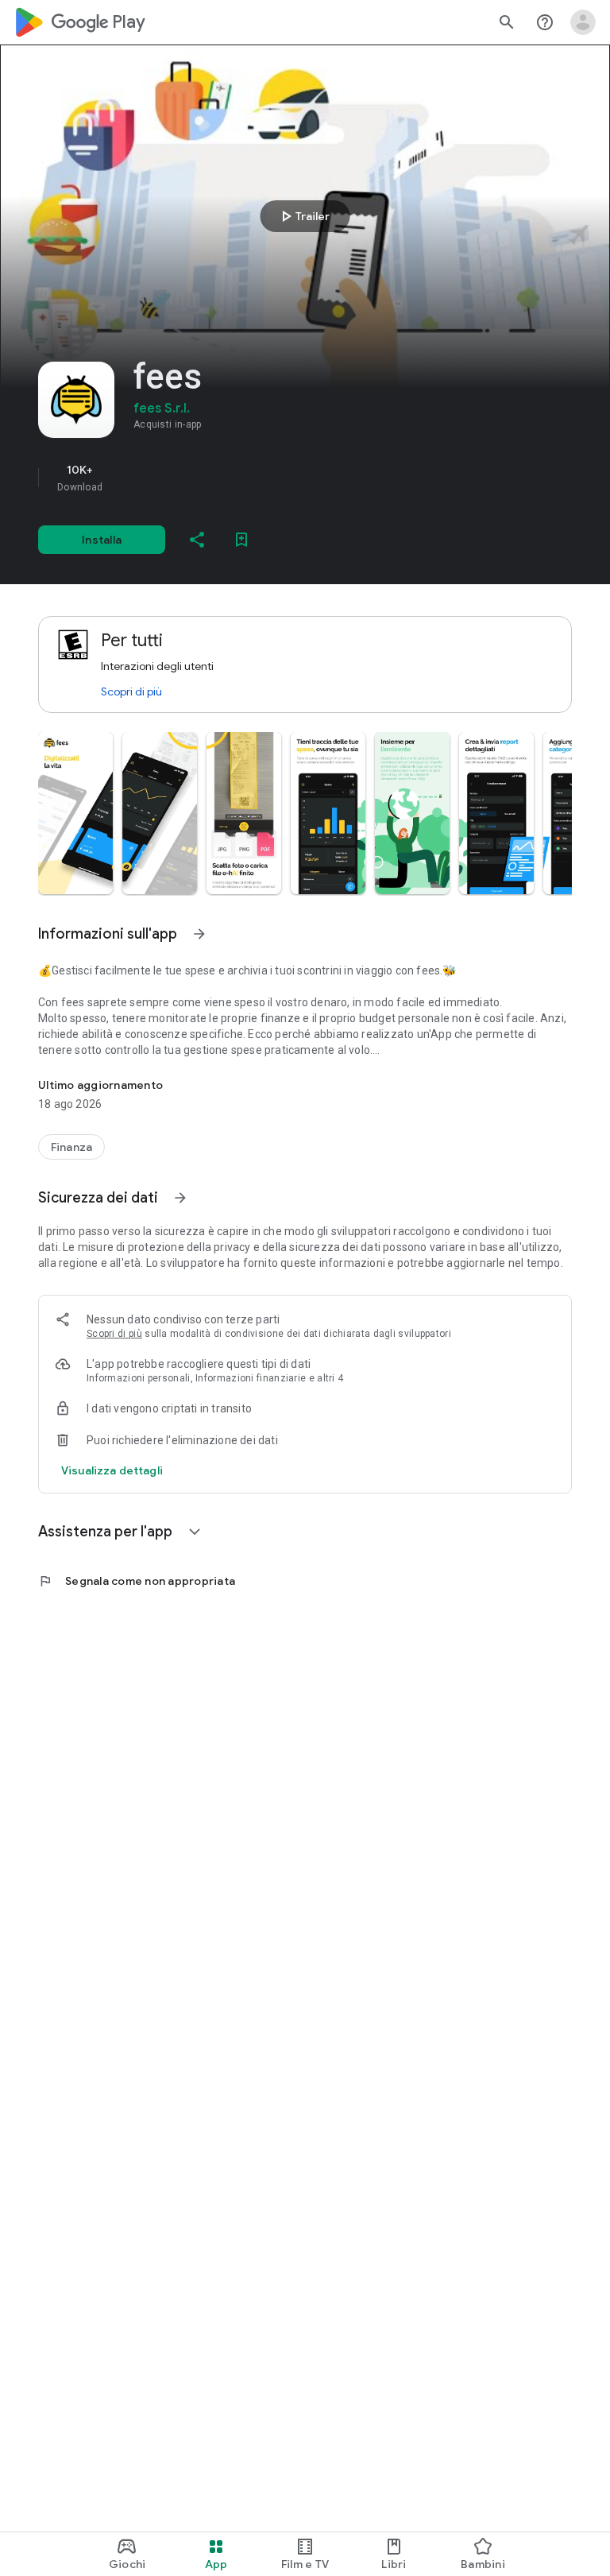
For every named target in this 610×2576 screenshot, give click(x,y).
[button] (75, 813)
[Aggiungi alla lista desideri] (241, 540)
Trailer (303, 216)
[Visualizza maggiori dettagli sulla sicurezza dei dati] (112, 1470)
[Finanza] (71, 1147)
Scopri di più (131, 691)
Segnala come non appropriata (137, 1581)
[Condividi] (197, 540)
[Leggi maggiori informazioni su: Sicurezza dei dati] (180, 1198)
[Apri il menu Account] (583, 22)
